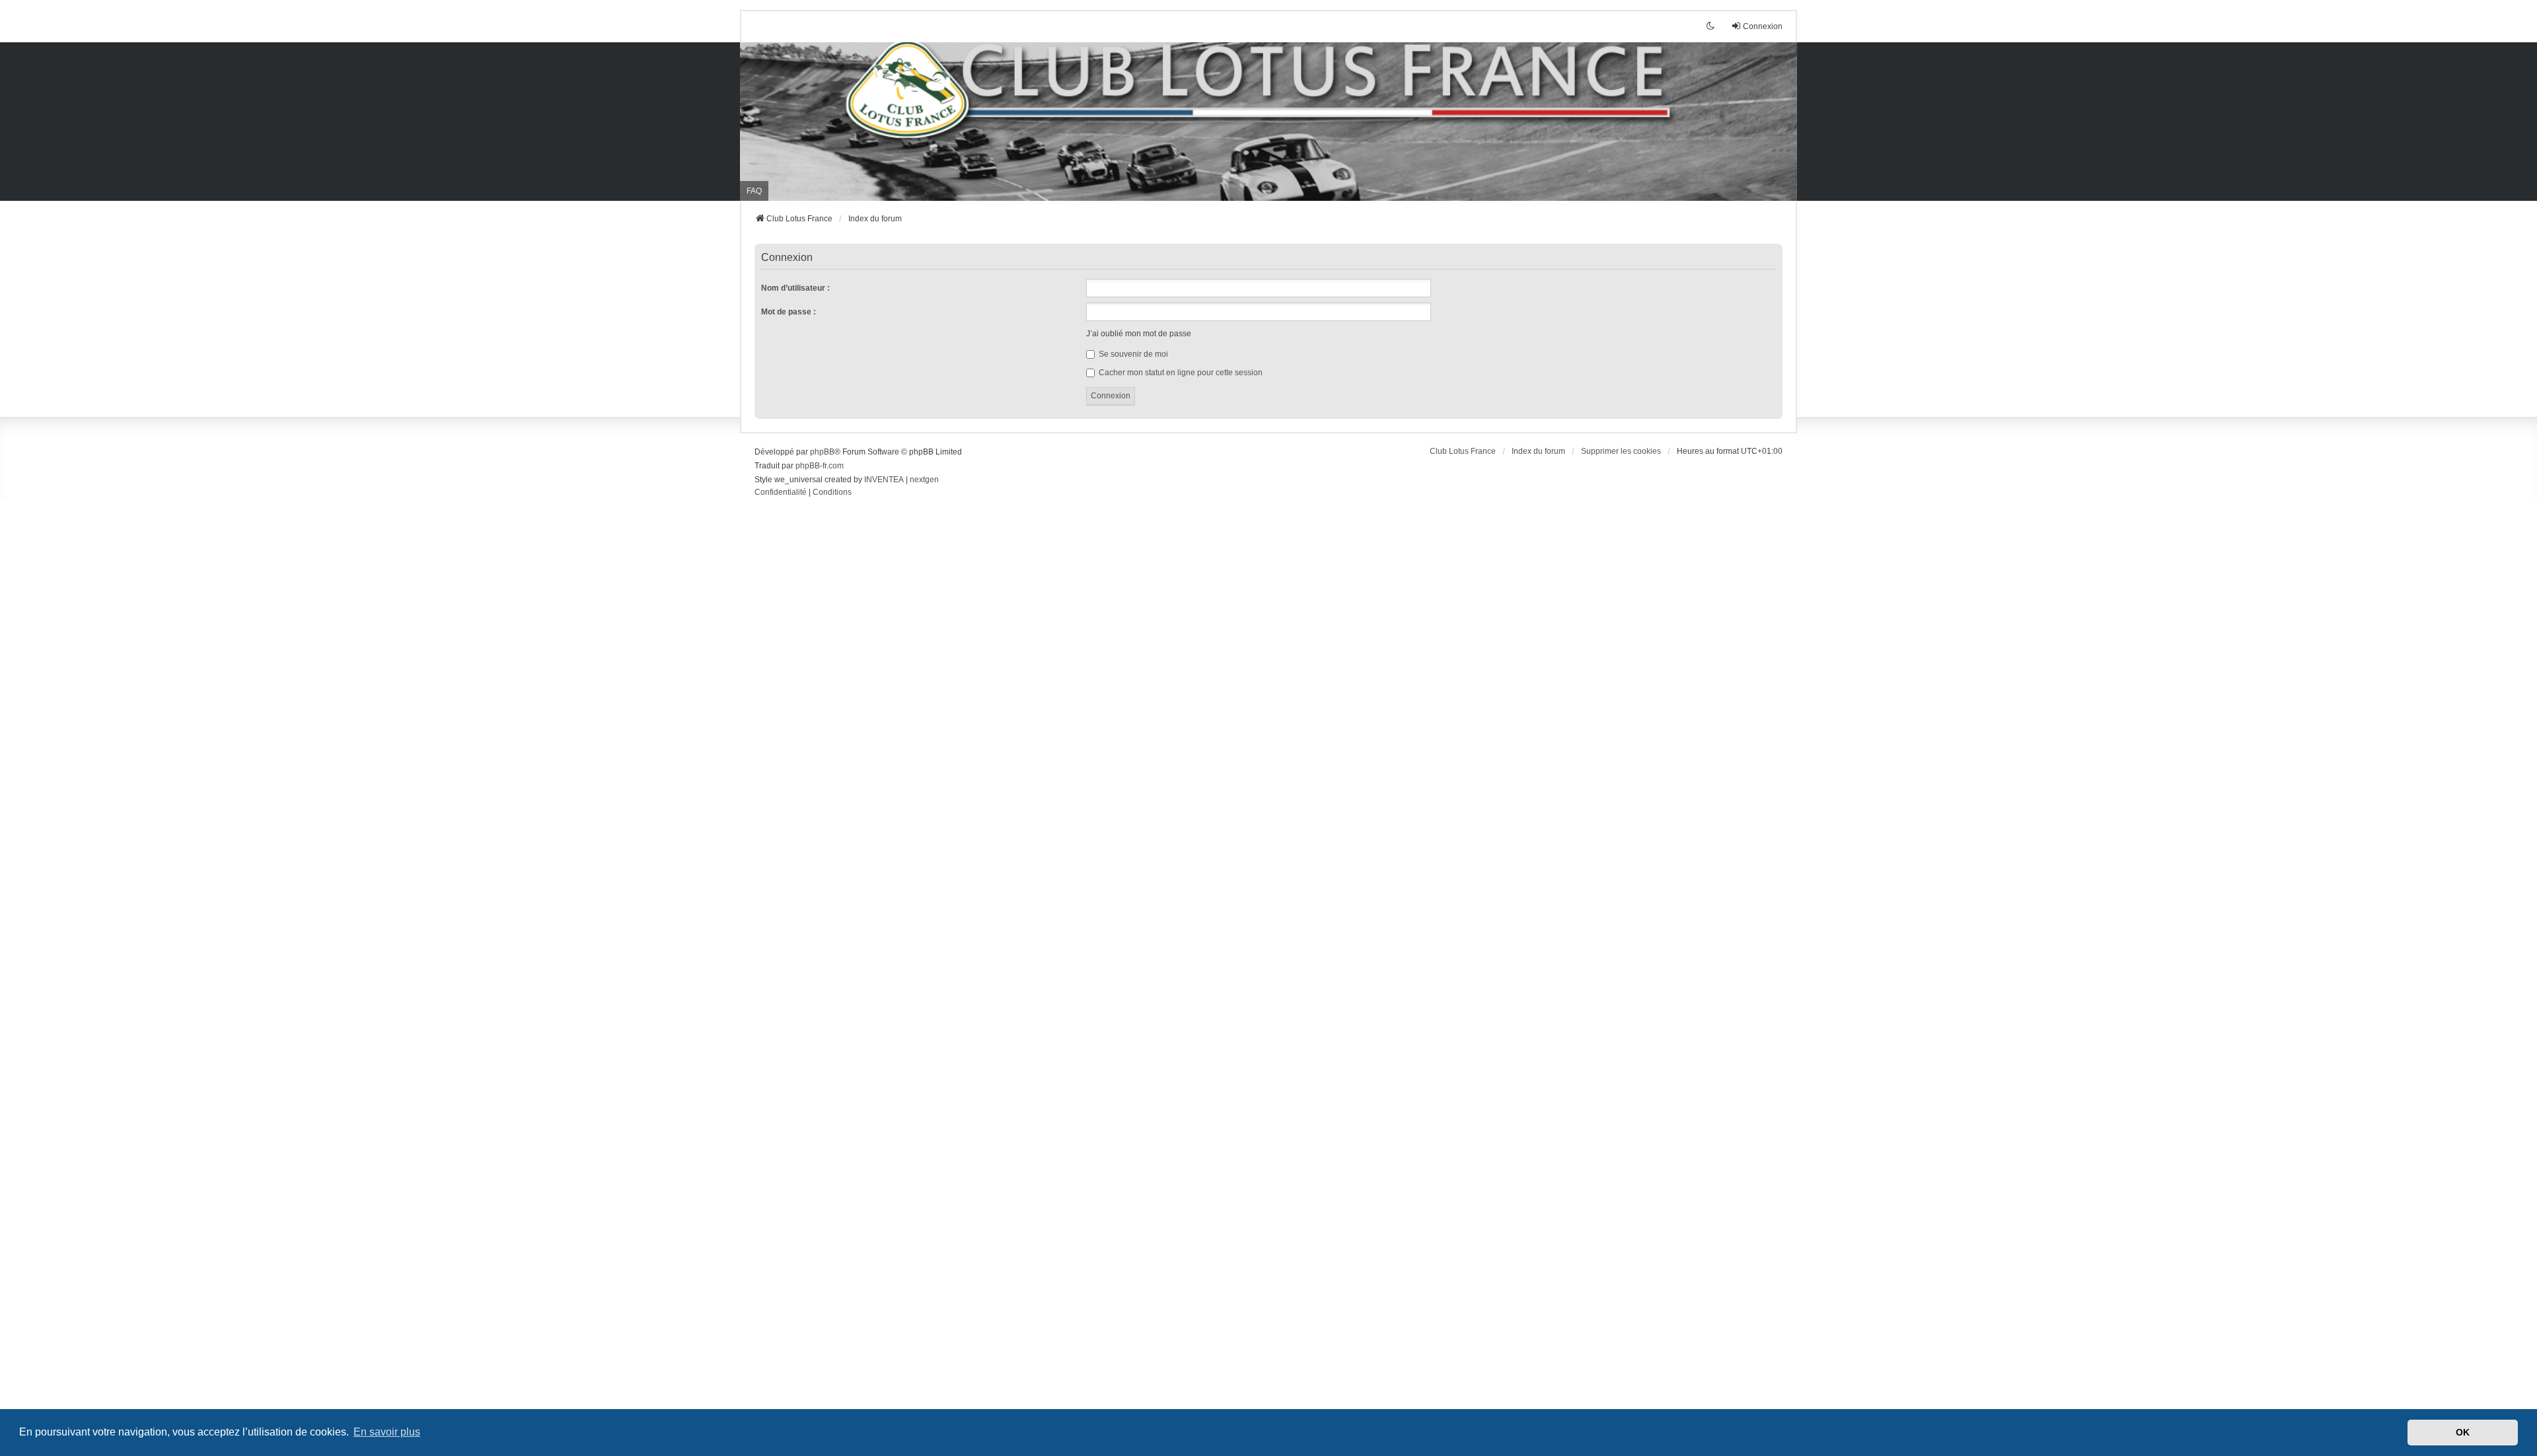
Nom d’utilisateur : (795, 288)
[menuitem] (781, 493)
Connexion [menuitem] (1763, 26)
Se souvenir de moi (1132, 354)
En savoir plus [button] (387, 1432)
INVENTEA (884, 480)
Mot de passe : (789, 312)
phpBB (822, 452)
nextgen (924, 480)
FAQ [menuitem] (754, 191)
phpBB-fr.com (820, 466)
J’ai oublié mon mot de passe (1139, 334)
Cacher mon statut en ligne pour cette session (1180, 373)
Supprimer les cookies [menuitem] (1621, 451)
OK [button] (2463, 1432)
